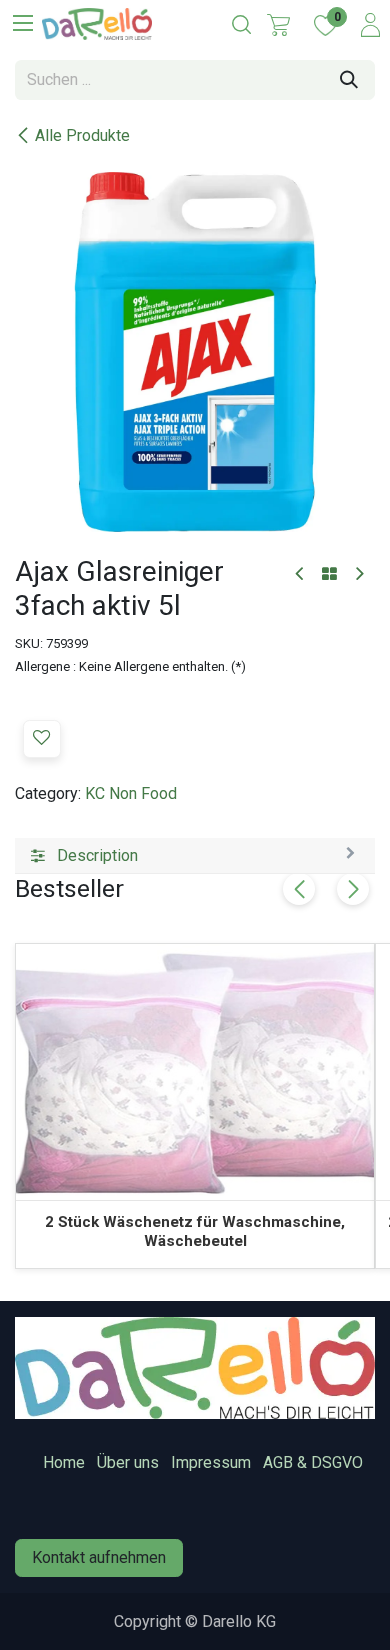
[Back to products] (329, 575)
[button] (42, 739)
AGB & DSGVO (313, 1462)
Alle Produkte (82, 135)
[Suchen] (349, 80)
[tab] (195, 856)
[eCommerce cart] (278, 25)
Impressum (211, 1462)
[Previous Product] (300, 574)
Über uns (128, 1462)
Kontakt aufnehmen (99, 1557)
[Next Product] (358, 574)
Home (64, 1462)
